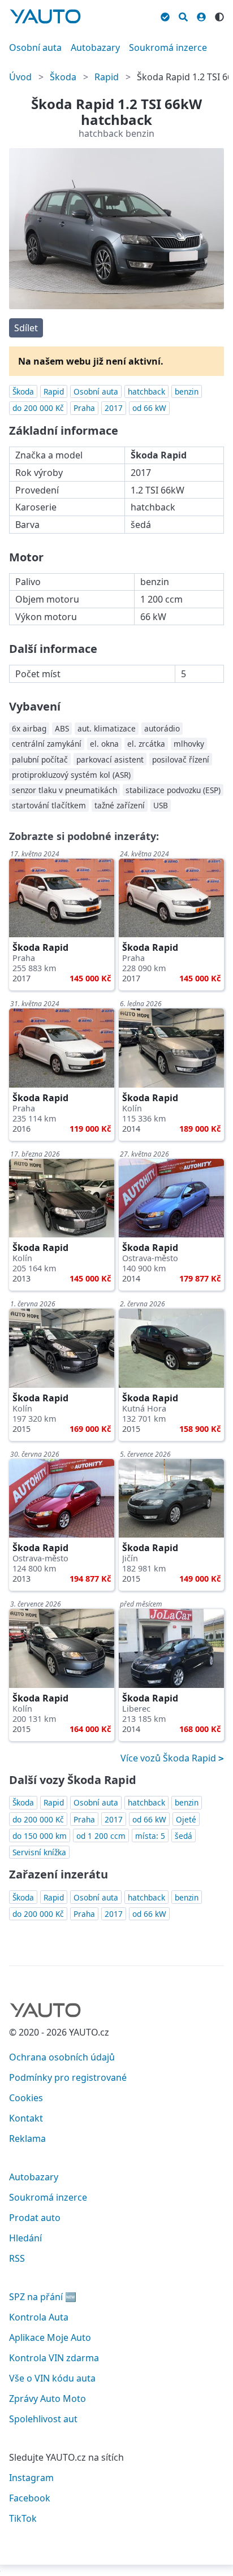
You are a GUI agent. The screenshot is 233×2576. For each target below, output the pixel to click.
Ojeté (186, 1819)
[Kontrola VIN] (165, 15)
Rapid (107, 77)
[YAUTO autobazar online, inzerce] (45, 16)
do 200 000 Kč (38, 408)
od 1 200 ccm (101, 1836)
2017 (114, 408)
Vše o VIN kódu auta (52, 2378)
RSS (17, 2258)
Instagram (31, 2478)
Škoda (63, 77)
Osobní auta (35, 47)
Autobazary (95, 47)
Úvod (20, 77)
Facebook (30, 2498)
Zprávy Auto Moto (48, 2399)
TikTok (23, 2518)
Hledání (25, 2238)
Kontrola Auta (39, 2317)
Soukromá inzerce (168, 47)
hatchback (146, 391)
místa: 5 (150, 1836)
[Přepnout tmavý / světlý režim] (219, 15)
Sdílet (26, 328)
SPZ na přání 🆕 (43, 2297)
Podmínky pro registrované (68, 2077)
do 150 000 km (40, 1836)
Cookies (26, 2098)
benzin (187, 391)
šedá (184, 1836)
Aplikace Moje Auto (50, 2337)
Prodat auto (35, 2218)
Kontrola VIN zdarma (54, 2358)
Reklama (27, 2138)
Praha (84, 408)
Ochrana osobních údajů (62, 2057)
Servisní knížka (39, 1852)
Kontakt (26, 2118)
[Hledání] (183, 15)
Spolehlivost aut (43, 2419)
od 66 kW (149, 408)
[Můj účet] (201, 15)
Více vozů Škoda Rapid (169, 1758)
